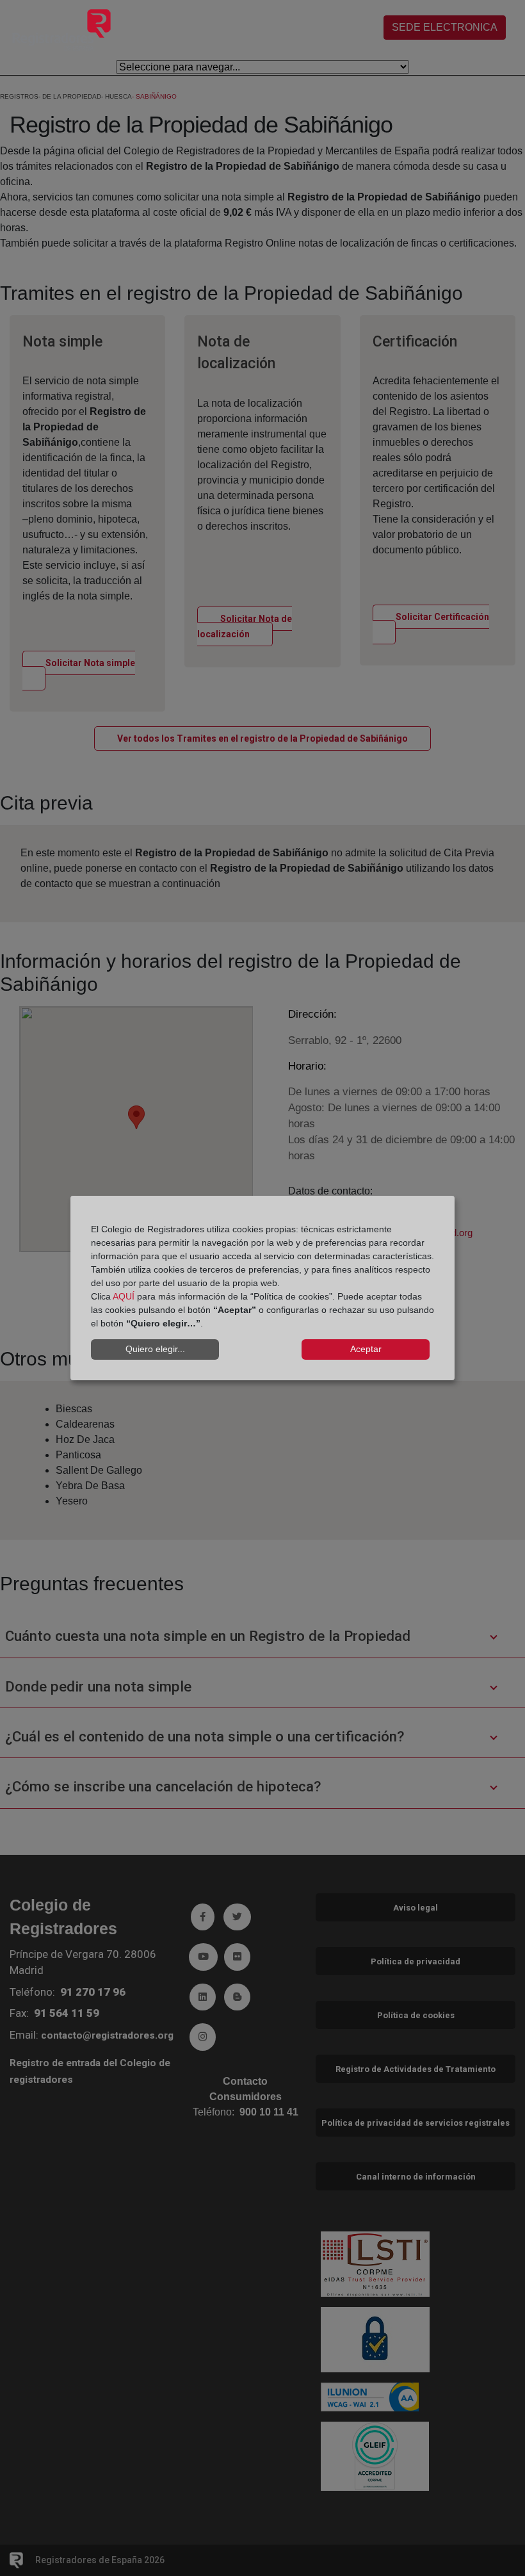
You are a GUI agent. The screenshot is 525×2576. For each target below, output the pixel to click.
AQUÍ (124, 1296)
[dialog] (262, 1288)
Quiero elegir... (155, 1349)
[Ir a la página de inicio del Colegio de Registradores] (61, 29)
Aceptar (366, 1349)
